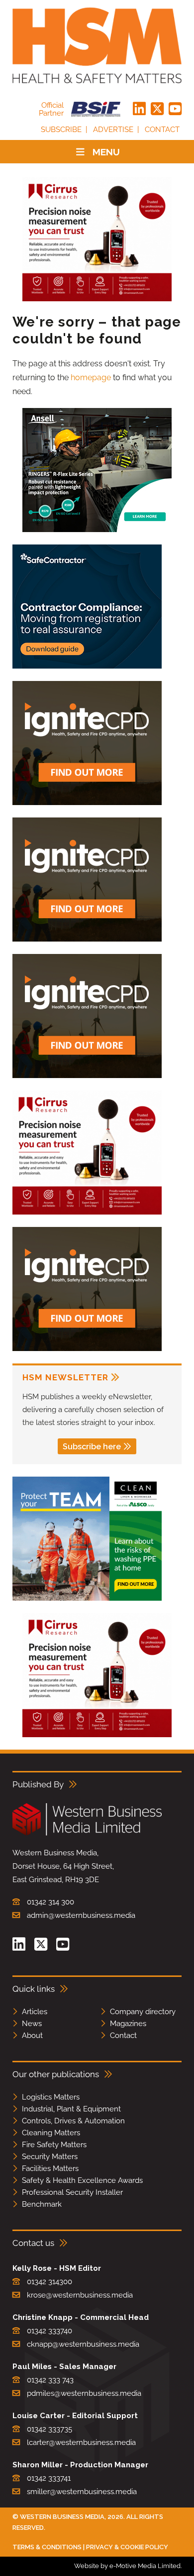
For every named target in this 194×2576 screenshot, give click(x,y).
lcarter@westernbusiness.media (81, 2442)
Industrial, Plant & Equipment (71, 2109)
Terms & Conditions (47, 2547)
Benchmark (42, 2204)
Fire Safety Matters (54, 2145)
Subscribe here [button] (92, 1447)
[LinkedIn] (139, 109)
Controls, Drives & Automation (73, 2121)
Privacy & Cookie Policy (127, 2547)
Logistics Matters (51, 2097)
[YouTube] (175, 109)
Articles (35, 2012)
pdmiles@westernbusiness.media (84, 2393)
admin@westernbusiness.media (81, 1915)
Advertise (113, 130)
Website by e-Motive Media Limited (127, 2566)
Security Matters (50, 2157)
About (32, 2035)
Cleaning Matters (51, 2133)
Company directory (143, 2012)
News (32, 2024)
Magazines (128, 2024)
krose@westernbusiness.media (80, 2295)
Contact (162, 130)
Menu (106, 152)
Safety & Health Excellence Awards (82, 2180)
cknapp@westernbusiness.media (83, 2344)
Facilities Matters (50, 2169)
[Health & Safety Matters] (97, 45)
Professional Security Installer (72, 2192)
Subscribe (61, 130)
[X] (157, 109)
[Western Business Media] (87, 1834)
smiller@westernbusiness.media (82, 2492)
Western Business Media (62, 2517)
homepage (91, 377)
